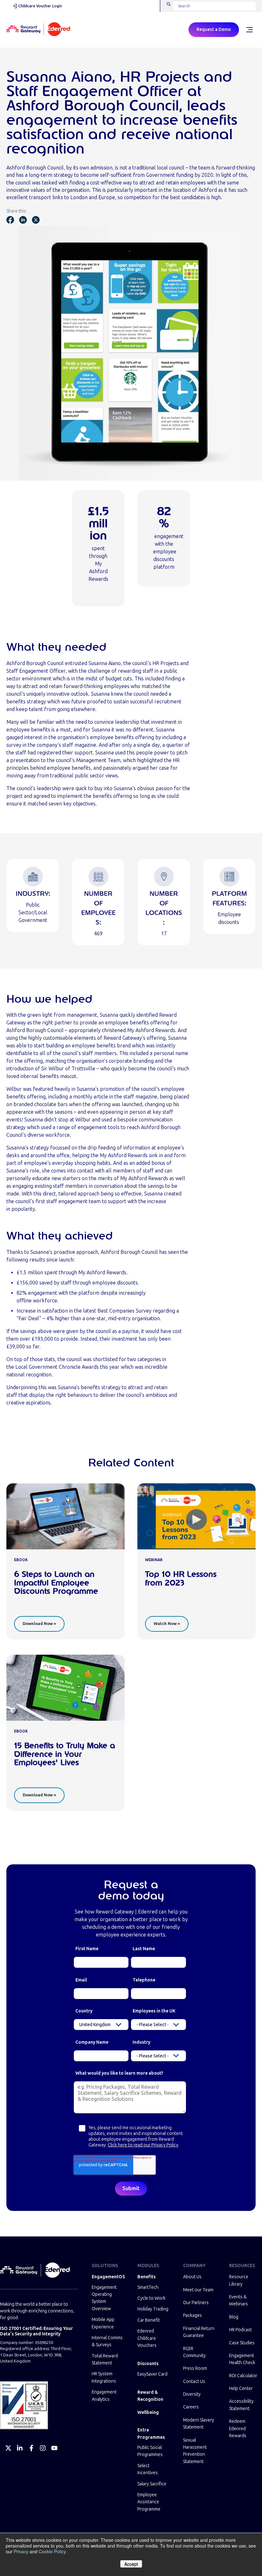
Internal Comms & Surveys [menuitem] (107, 2341)
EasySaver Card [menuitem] (152, 2374)
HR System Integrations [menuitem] (104, 2377)
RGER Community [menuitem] (194, 2352)
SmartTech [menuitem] (148, 2287)
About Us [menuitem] (192, 2277)
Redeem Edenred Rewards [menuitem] (238, 2429)
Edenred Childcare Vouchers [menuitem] (147, 2338)
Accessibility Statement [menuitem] (241, 2405)
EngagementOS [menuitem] (108, 2277)
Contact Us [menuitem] (194, 2381)
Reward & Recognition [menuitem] (150, 2396)
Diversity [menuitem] (192, 2394)
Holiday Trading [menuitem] (153, 2309)
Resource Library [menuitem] (239, 2280)
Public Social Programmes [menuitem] (150, 2451)
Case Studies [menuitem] (242, 2343)
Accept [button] (131, 2564)
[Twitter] (8, 2448)
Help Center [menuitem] (241, 2389)
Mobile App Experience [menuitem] (103, 2323)
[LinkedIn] (20, 2448)
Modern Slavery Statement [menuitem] (199, 2424)
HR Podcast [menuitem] (240, 2330)
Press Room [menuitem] (195, 2368)
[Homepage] (38, 30)
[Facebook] (31, 2448)
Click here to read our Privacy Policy (143, 2145)
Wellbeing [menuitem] (148, 2412)
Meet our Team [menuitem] (198, 2290)
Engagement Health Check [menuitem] (242, 2359)
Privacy (21, 2551)
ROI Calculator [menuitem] (243, 2376)
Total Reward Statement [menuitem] (105, 2359)
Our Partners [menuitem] (196, 2303)
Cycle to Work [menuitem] (151, 2298)
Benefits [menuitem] (146, 2277)
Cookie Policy (52, 2551)
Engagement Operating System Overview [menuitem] (104, 2298)
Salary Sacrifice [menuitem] (152, 2484)
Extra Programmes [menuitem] (151, 2434)
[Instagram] (43, 2448)
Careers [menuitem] (191, 2407)
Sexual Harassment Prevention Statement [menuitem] (195, 2451)
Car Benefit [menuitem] (149, 2320)
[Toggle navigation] (249, 30)
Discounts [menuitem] (148, 2364)
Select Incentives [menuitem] (148, 2469)
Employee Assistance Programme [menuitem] (149, 2502)
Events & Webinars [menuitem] (239, 2300)
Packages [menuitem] (193, 2315)
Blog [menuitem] (234, 2317)
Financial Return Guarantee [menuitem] (199, 2332)
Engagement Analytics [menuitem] (104, 2396)
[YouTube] (54, 2448)
